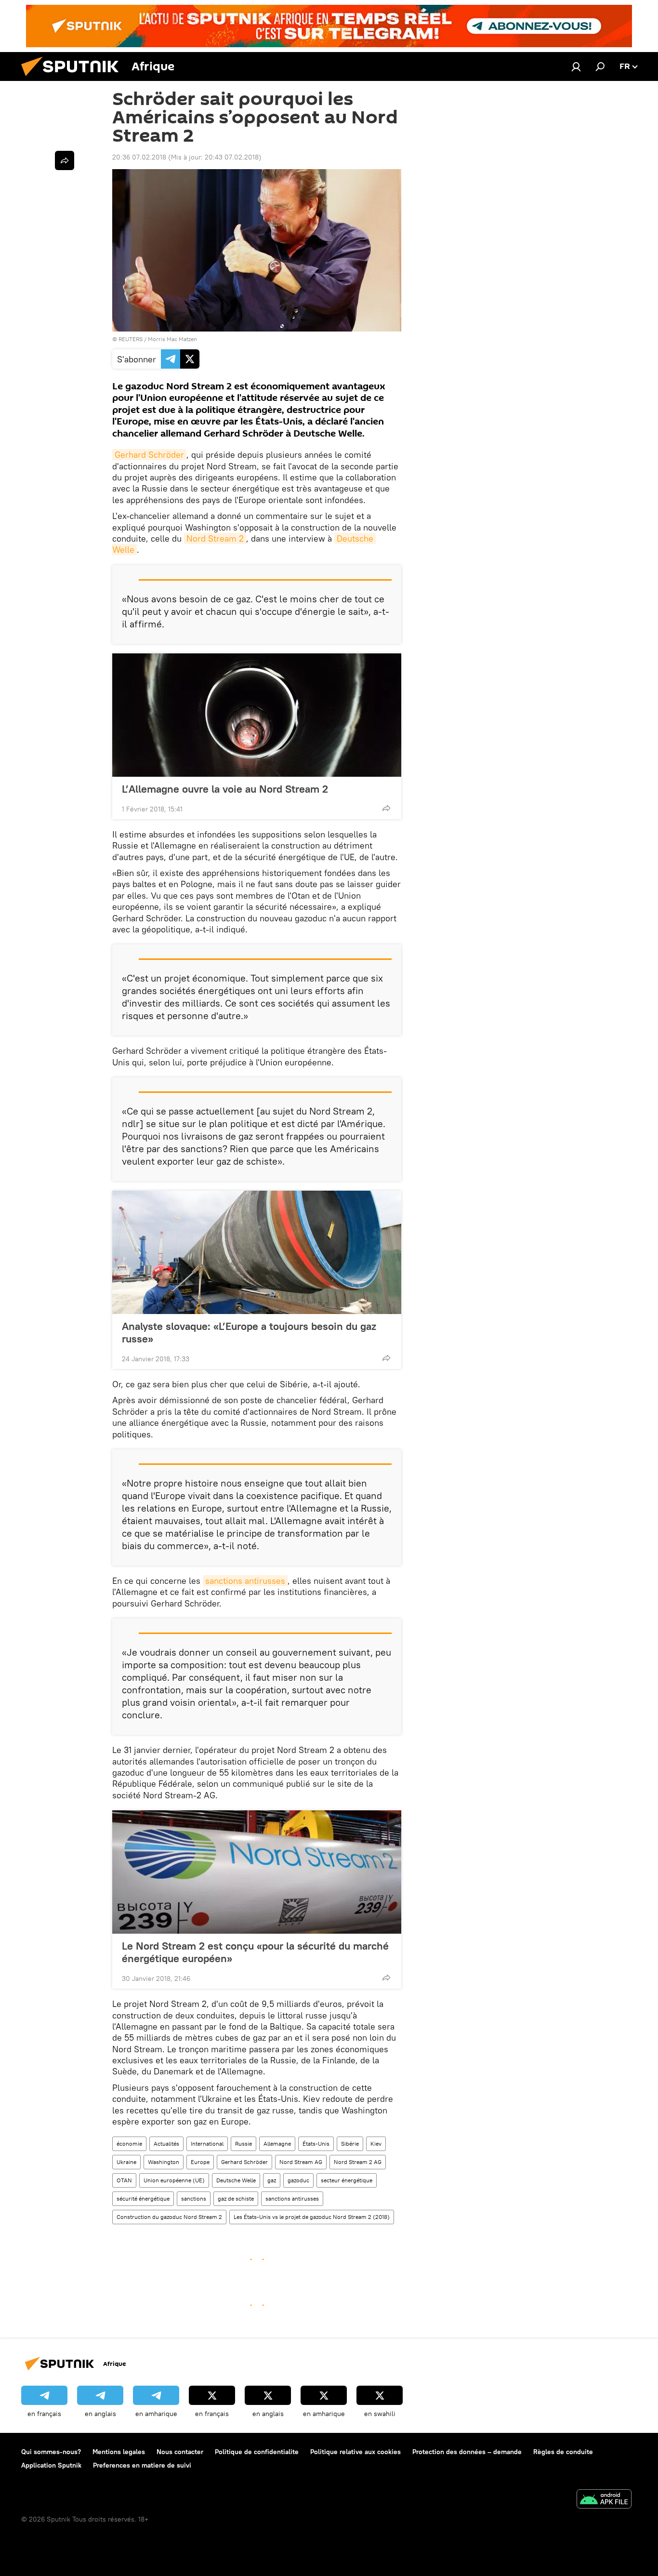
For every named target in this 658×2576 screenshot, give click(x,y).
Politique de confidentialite (257, 2452)
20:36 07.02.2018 (139, 157)
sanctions (194, 2198)
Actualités (166, 2144)
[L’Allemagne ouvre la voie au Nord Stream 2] (257, 715)
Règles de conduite (563, 2452)
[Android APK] (604, 2500)
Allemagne (277, 2144)
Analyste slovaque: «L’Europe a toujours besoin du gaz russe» (249, 1332)
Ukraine (126, 2162)
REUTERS (131, 339)
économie (129, 2144)
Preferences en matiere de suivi (142, 2465)
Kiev (376, 2144)
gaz (272, 2180)
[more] (386, 808)
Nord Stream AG (301, 2162)
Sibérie (350, 2144)
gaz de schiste (236, 2198)
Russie (243, 2144)
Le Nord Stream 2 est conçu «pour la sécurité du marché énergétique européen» (255, 1952)
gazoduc (298, 2180)
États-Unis (316, 2144)
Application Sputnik (51, 2465)
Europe (200, 2162)
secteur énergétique (347, 2180)
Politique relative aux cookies (355, 2452)
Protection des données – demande (467, 2452)
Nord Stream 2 (215, 538)
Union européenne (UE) (174, 2180)
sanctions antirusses (245, 1581)
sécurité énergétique (143, 2198)
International (207, 2144)
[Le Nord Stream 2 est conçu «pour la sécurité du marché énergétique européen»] (257, 1872)
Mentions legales (119, 2452)
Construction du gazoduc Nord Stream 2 (169, 2217)
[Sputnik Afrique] (74, 79)
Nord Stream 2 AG (358, 2162)
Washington (164, 2162)
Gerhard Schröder (149, 455)
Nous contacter (180, 2452)
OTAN (124, 2180)
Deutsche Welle (236, 2180)
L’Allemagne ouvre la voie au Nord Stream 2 (225, 789)
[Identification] (576, 66)
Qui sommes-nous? (51, 2452)
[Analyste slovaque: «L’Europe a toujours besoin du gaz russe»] (257, 1252)
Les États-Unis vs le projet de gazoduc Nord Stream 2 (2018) (312, 2217)
